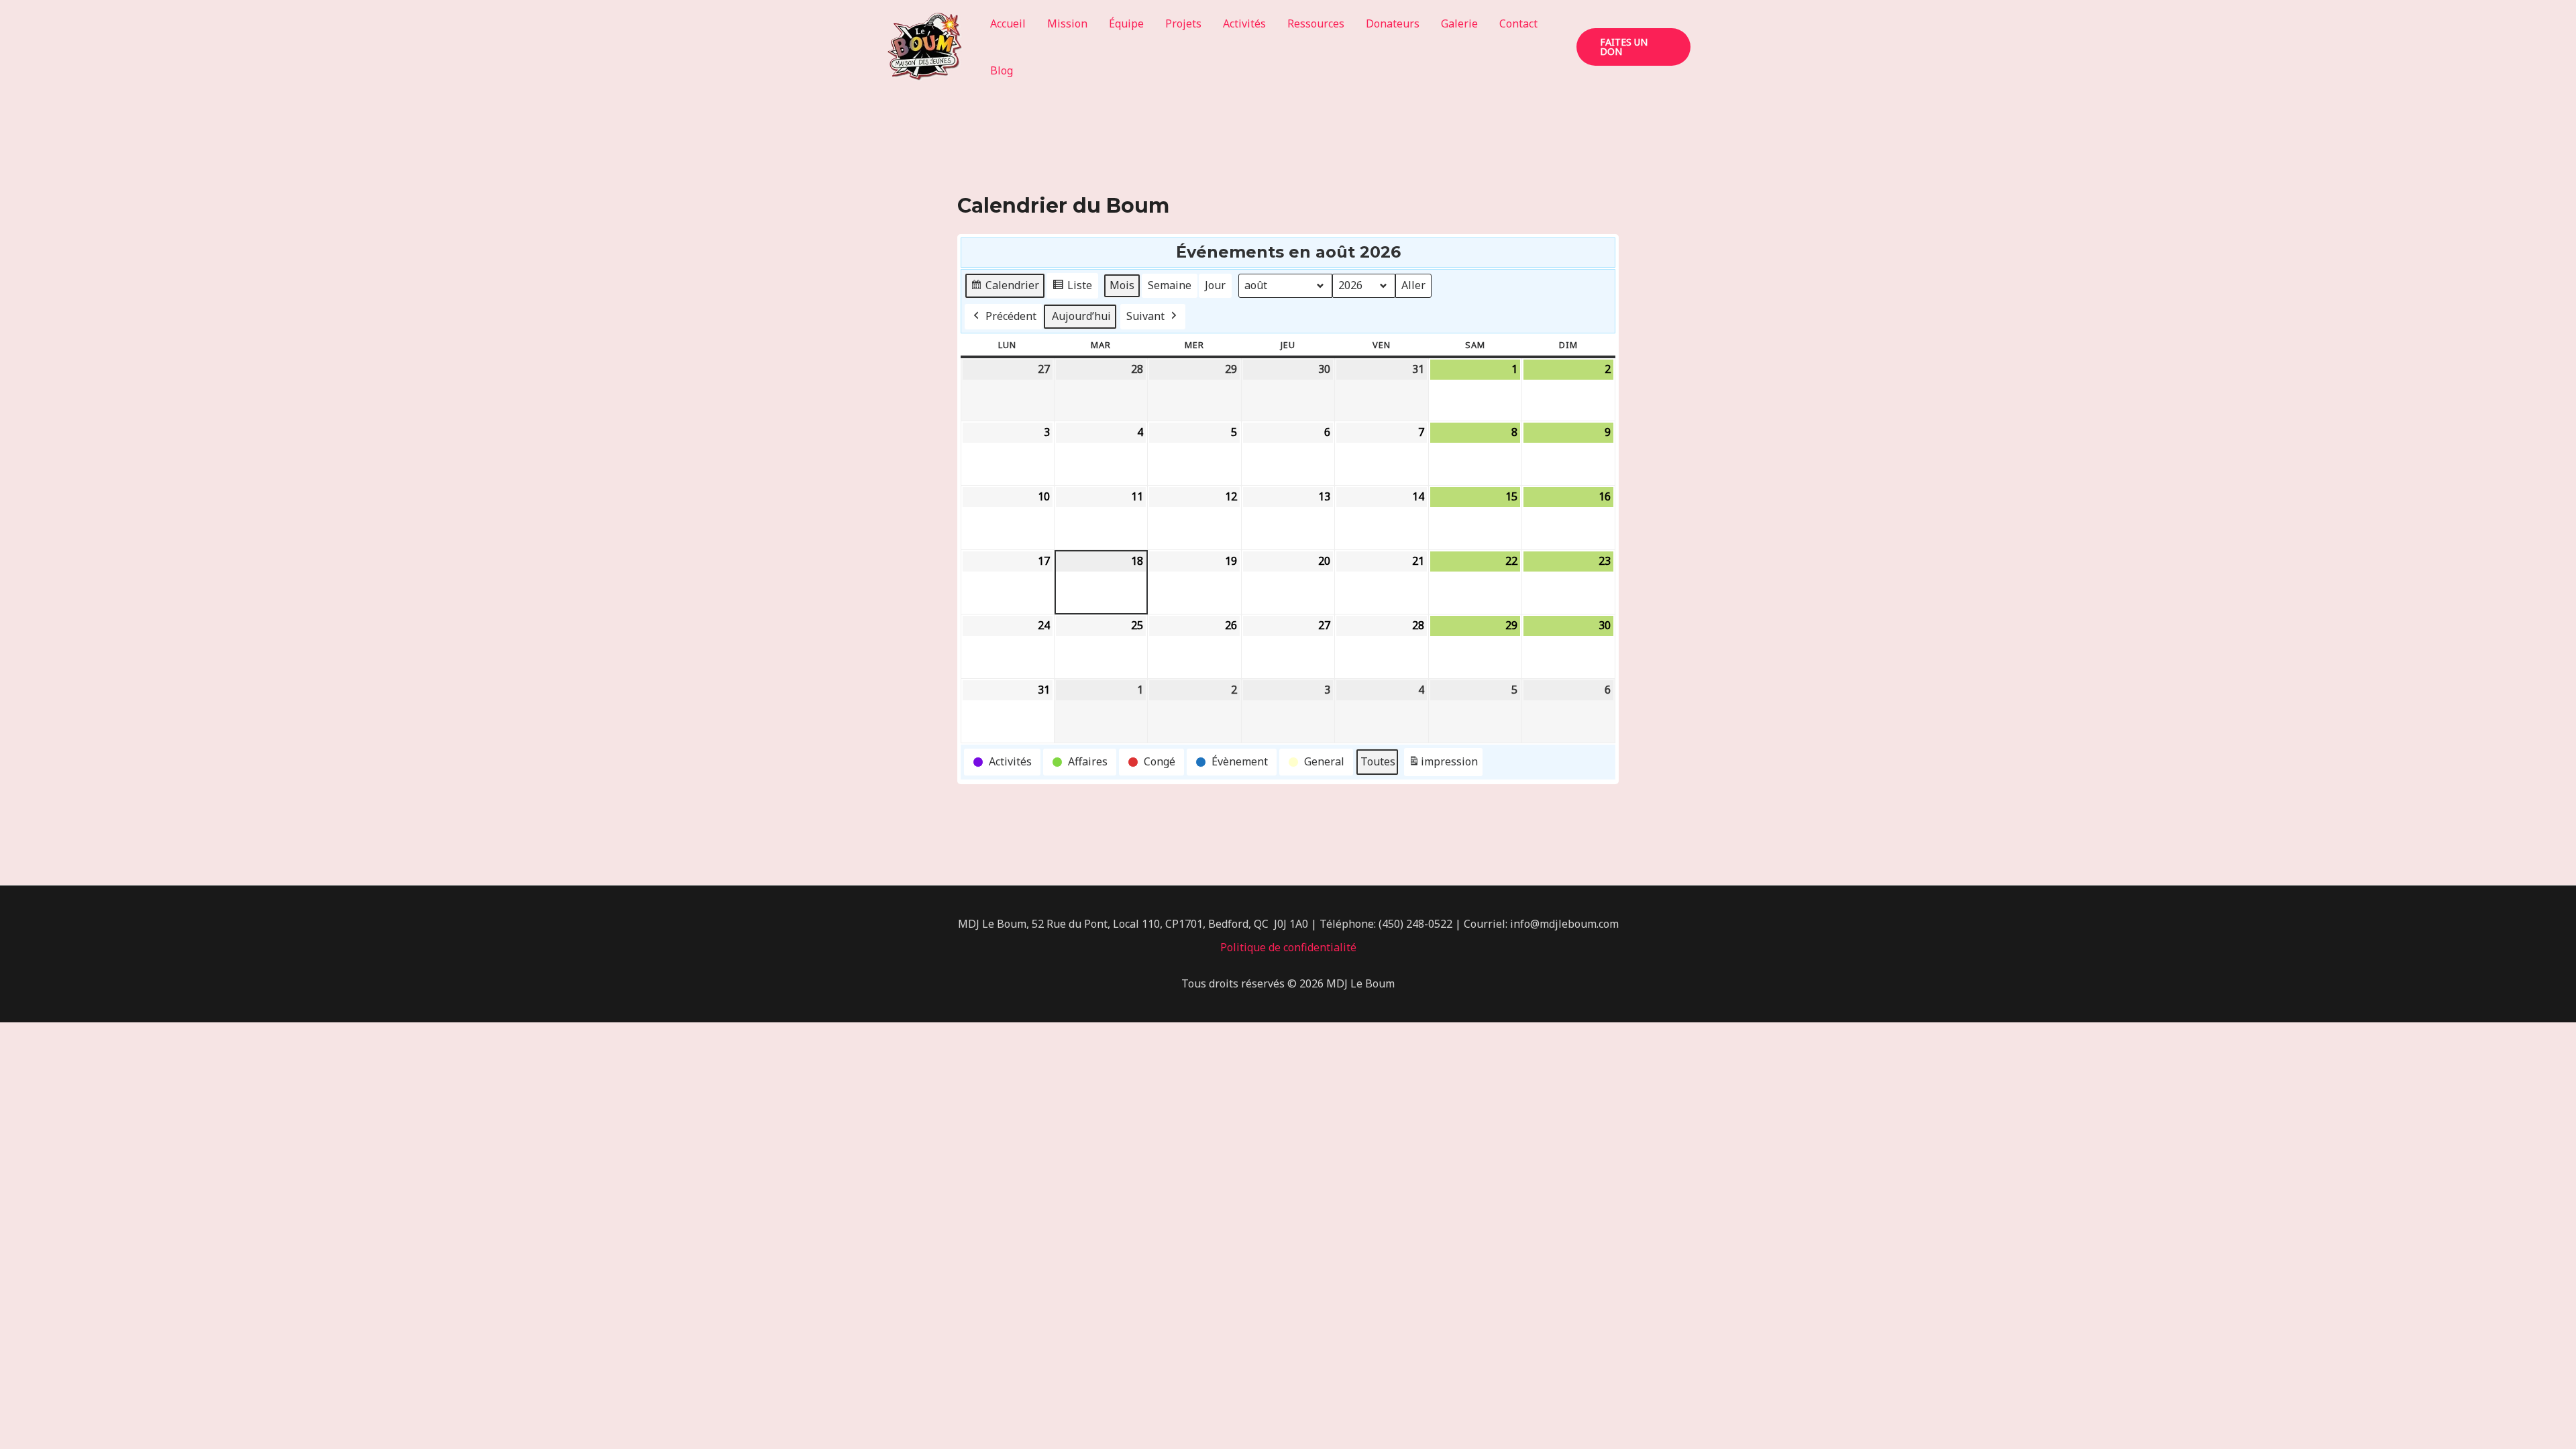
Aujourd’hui (1081, 316)
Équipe (1126, 23)
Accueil (1008, 23)
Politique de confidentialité (1288, 947)
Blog (1002, 70)
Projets (1183, 23)
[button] (1633, 47)
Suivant (1145, 316)
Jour (1215, 285)
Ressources (1316, 23)
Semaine (1170, 285)
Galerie (1459, 23)
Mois (1122, 285)
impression (1443, 765)
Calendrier (1005, 288)
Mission (1067, 23)
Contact (1518, 23)
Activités (1244, 23)
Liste (1072, 288)
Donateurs (1393, 23)
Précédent (1011, 316)
